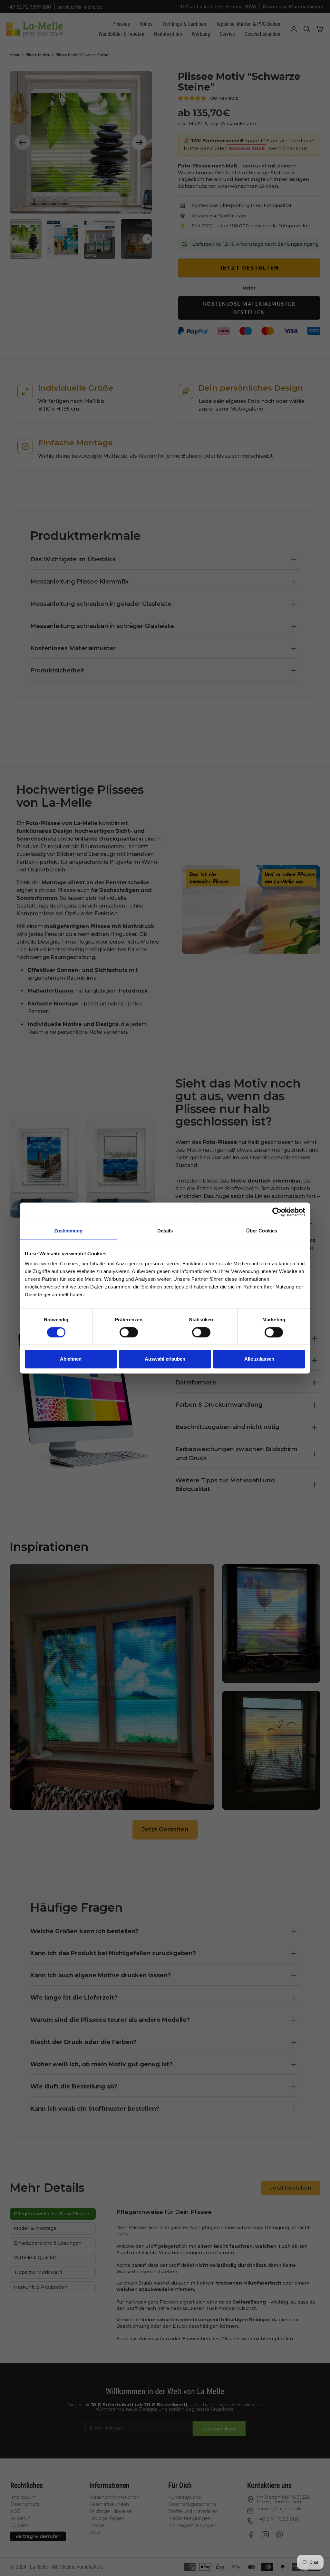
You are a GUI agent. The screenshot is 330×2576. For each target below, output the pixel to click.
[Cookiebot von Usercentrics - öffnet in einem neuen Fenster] (277, 1212)
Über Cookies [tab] (262, 1231)
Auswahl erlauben (165, 1359)
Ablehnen (71, 1359)
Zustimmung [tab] (68, 1231)
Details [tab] (165, 1231)
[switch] (129, 1332)
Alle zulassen (259, 1359)
